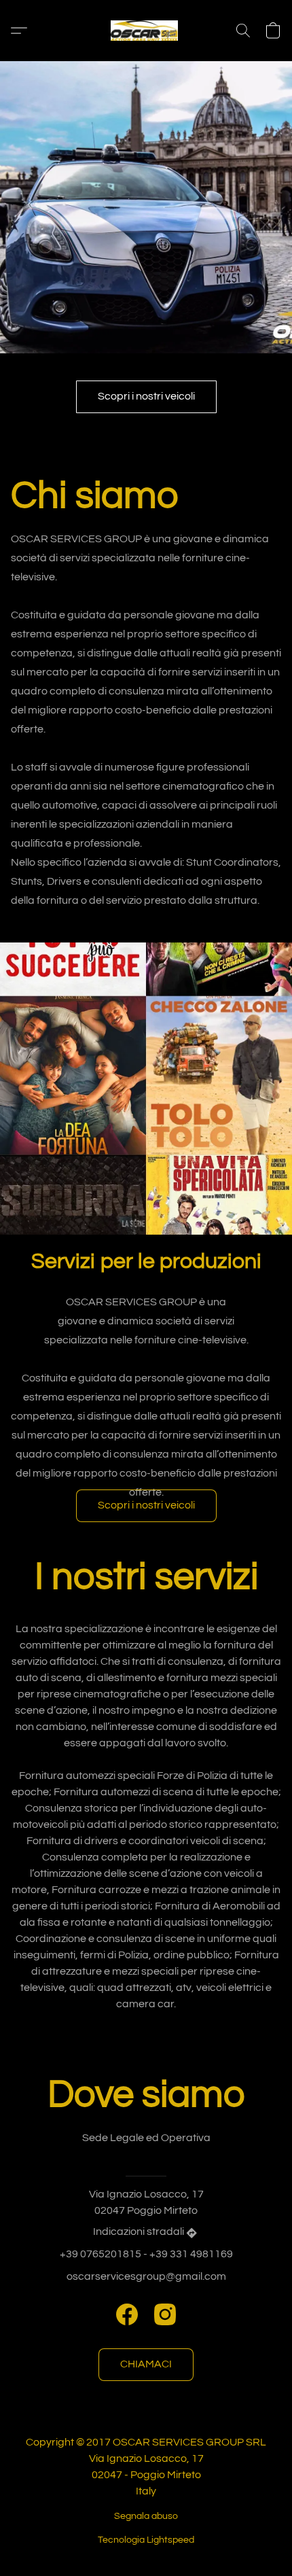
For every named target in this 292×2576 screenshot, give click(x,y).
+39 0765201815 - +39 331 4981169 (146, 2254)
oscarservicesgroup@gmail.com (146, 2276)
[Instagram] (165, 2314)
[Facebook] (127, 2314)
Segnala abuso (146, 2516)
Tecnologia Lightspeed (146, 2540)
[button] (146, 31)
